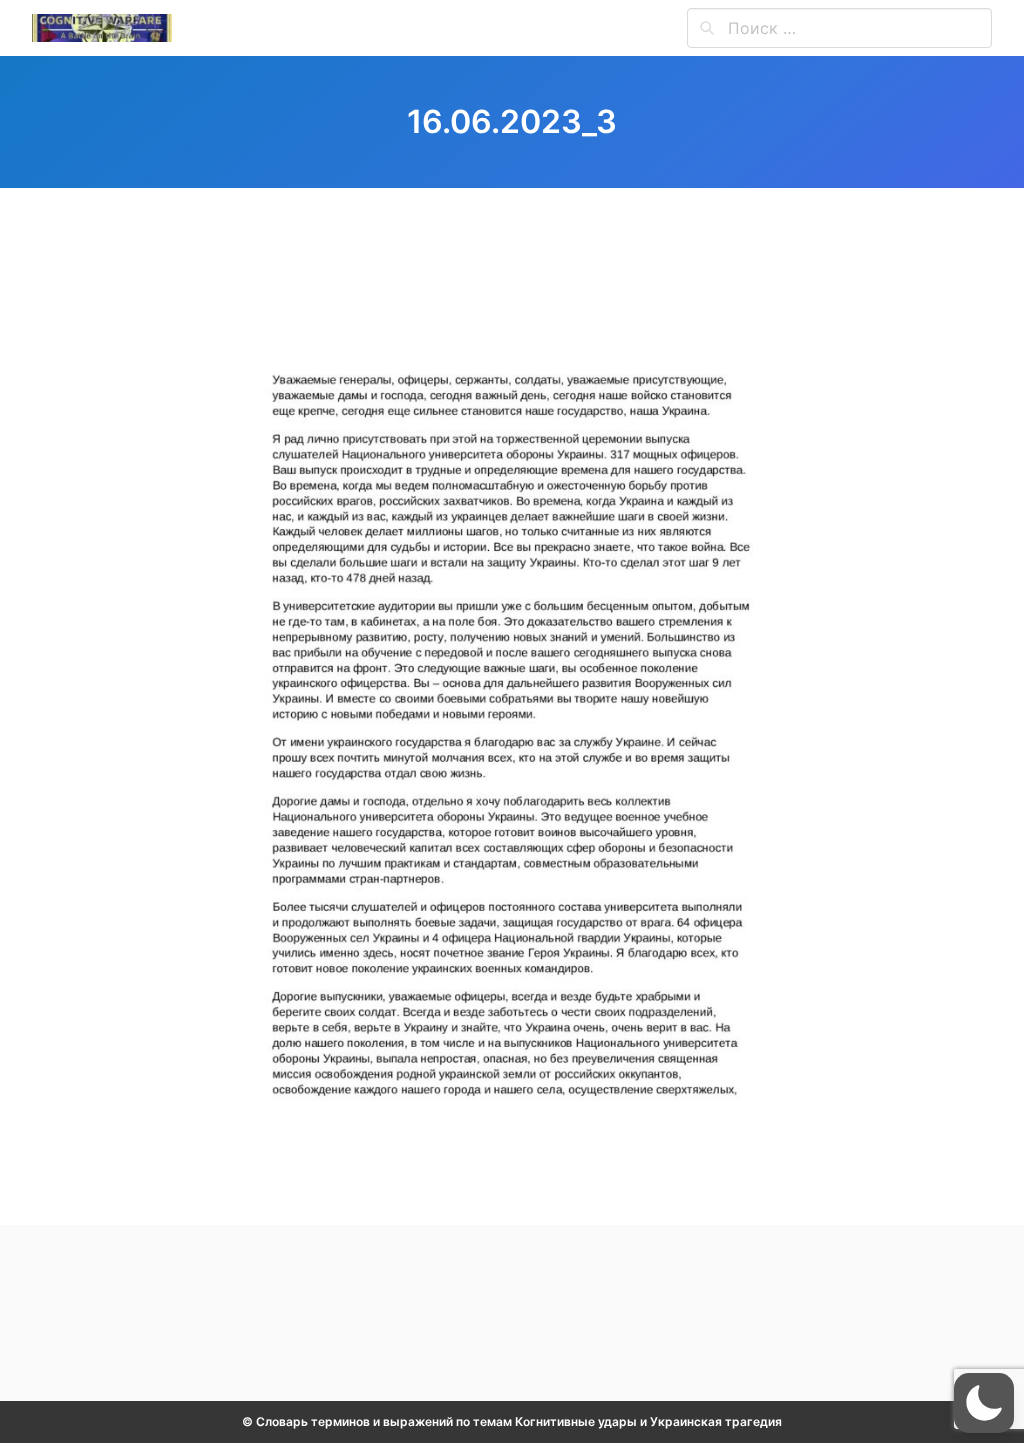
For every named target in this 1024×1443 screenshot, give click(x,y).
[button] (984, 1403)
